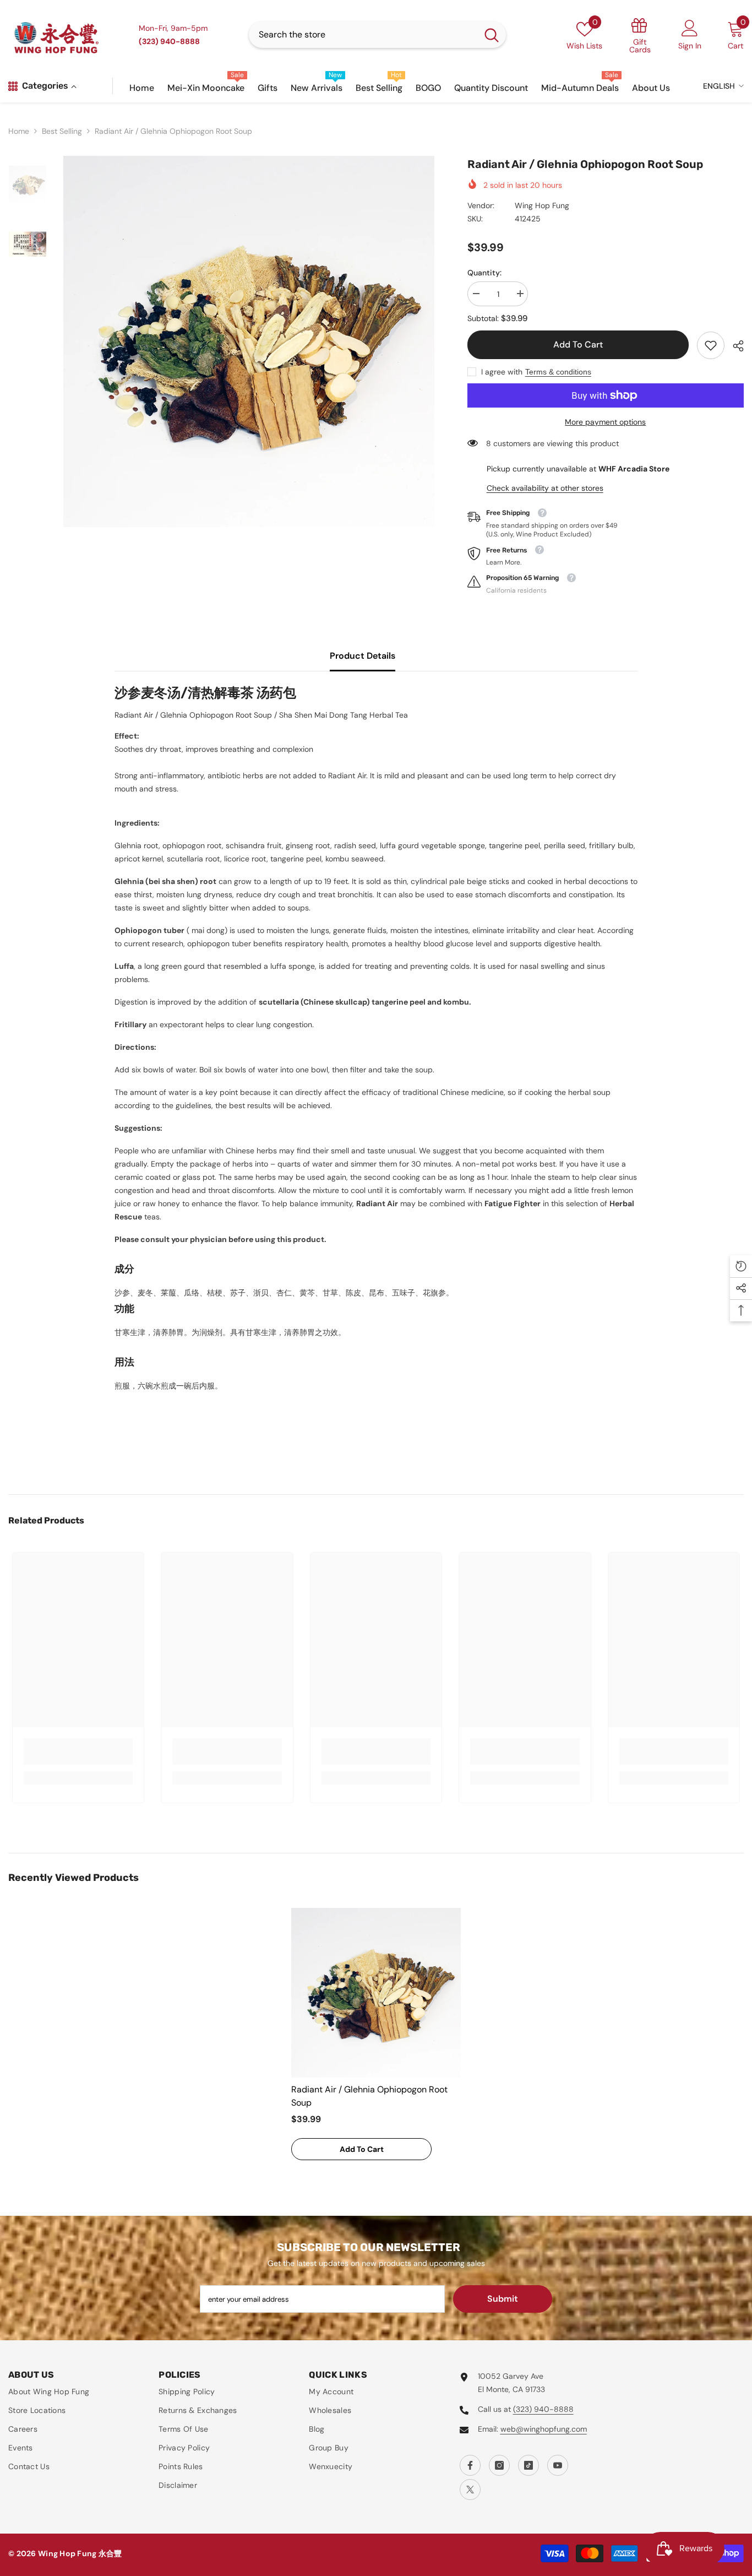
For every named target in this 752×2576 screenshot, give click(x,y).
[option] (249, 341)
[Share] (734, 346)
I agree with (502, 372)
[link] (711, 345)
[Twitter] (470, 2490)
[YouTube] (558, 2465)
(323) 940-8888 (543, 2409)
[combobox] (363, 35)
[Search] (377, 35)
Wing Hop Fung (542, 205)
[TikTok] (528, 2465)
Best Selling (62, 131)
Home (19, 131)
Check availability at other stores (545, 488)
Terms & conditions (558, 372)
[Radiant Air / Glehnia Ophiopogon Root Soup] (376, 1993)
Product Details (363, 656)
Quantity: (484, 273)
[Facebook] (470, 2465)
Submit (503, 2299)
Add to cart (578, 345)
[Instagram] (499, 2465)
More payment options (605, 422)
